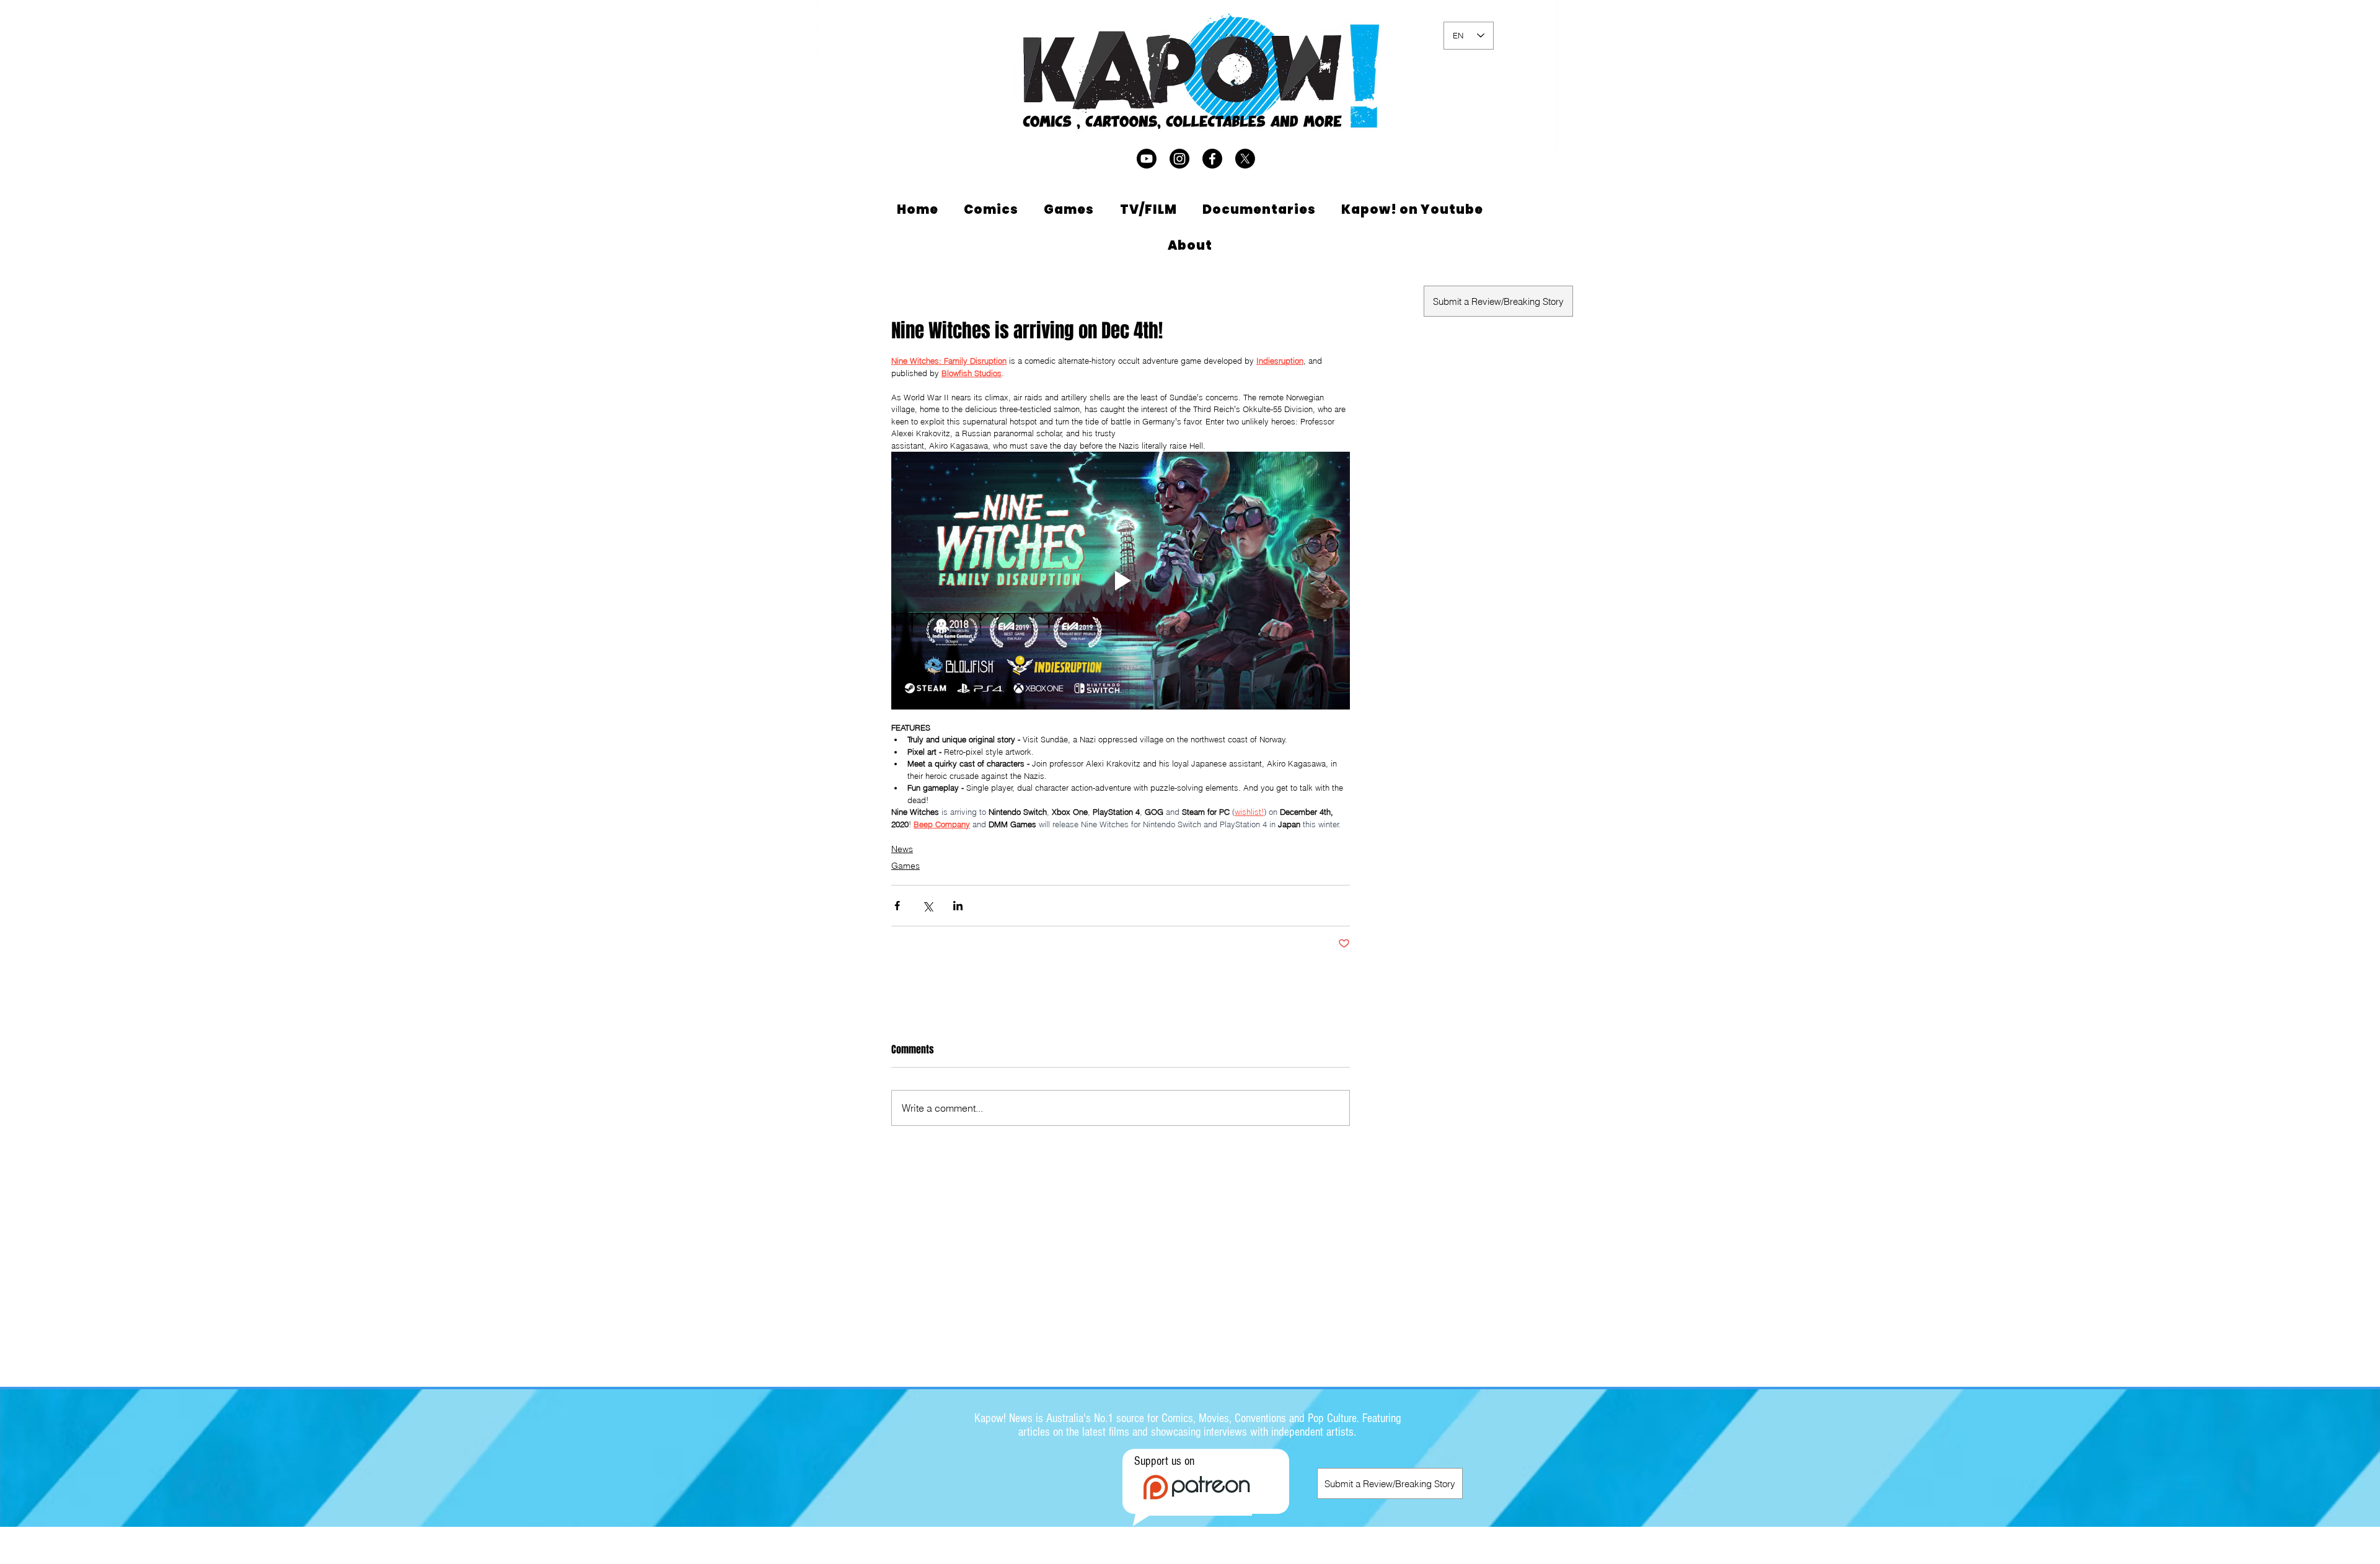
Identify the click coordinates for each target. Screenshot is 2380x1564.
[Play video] (1121, 581)
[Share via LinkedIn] (958, 906)
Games (906, 866)
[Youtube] (1147, 159)
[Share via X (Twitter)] (928, 906)
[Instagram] (1179, 159)
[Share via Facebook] (897, 906)
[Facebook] (1212, 159)
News (902, 849)
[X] (1245, 159)
